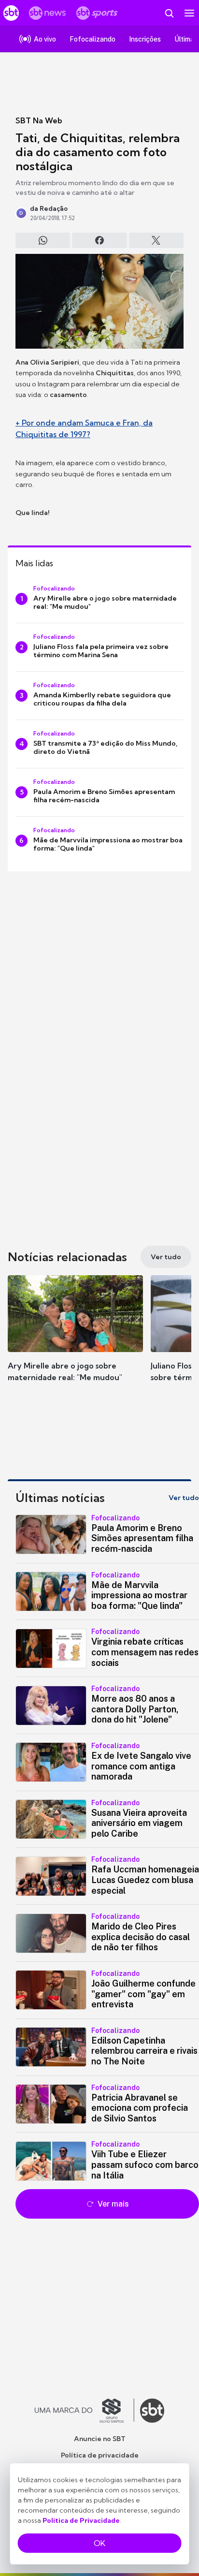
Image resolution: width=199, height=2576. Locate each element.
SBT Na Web (39, 120)
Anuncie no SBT (100, 2439)
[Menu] (189, 13)
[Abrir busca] (169, 13)
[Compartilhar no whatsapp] (43, 240)
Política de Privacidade (81, 2520)
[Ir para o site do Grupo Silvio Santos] (85, 2411)
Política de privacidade (100, 2455)
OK (99, 2543)
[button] (75, 1338)
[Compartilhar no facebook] (99, 240)
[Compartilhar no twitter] (156, 240)
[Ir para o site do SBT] (152, 2411)
